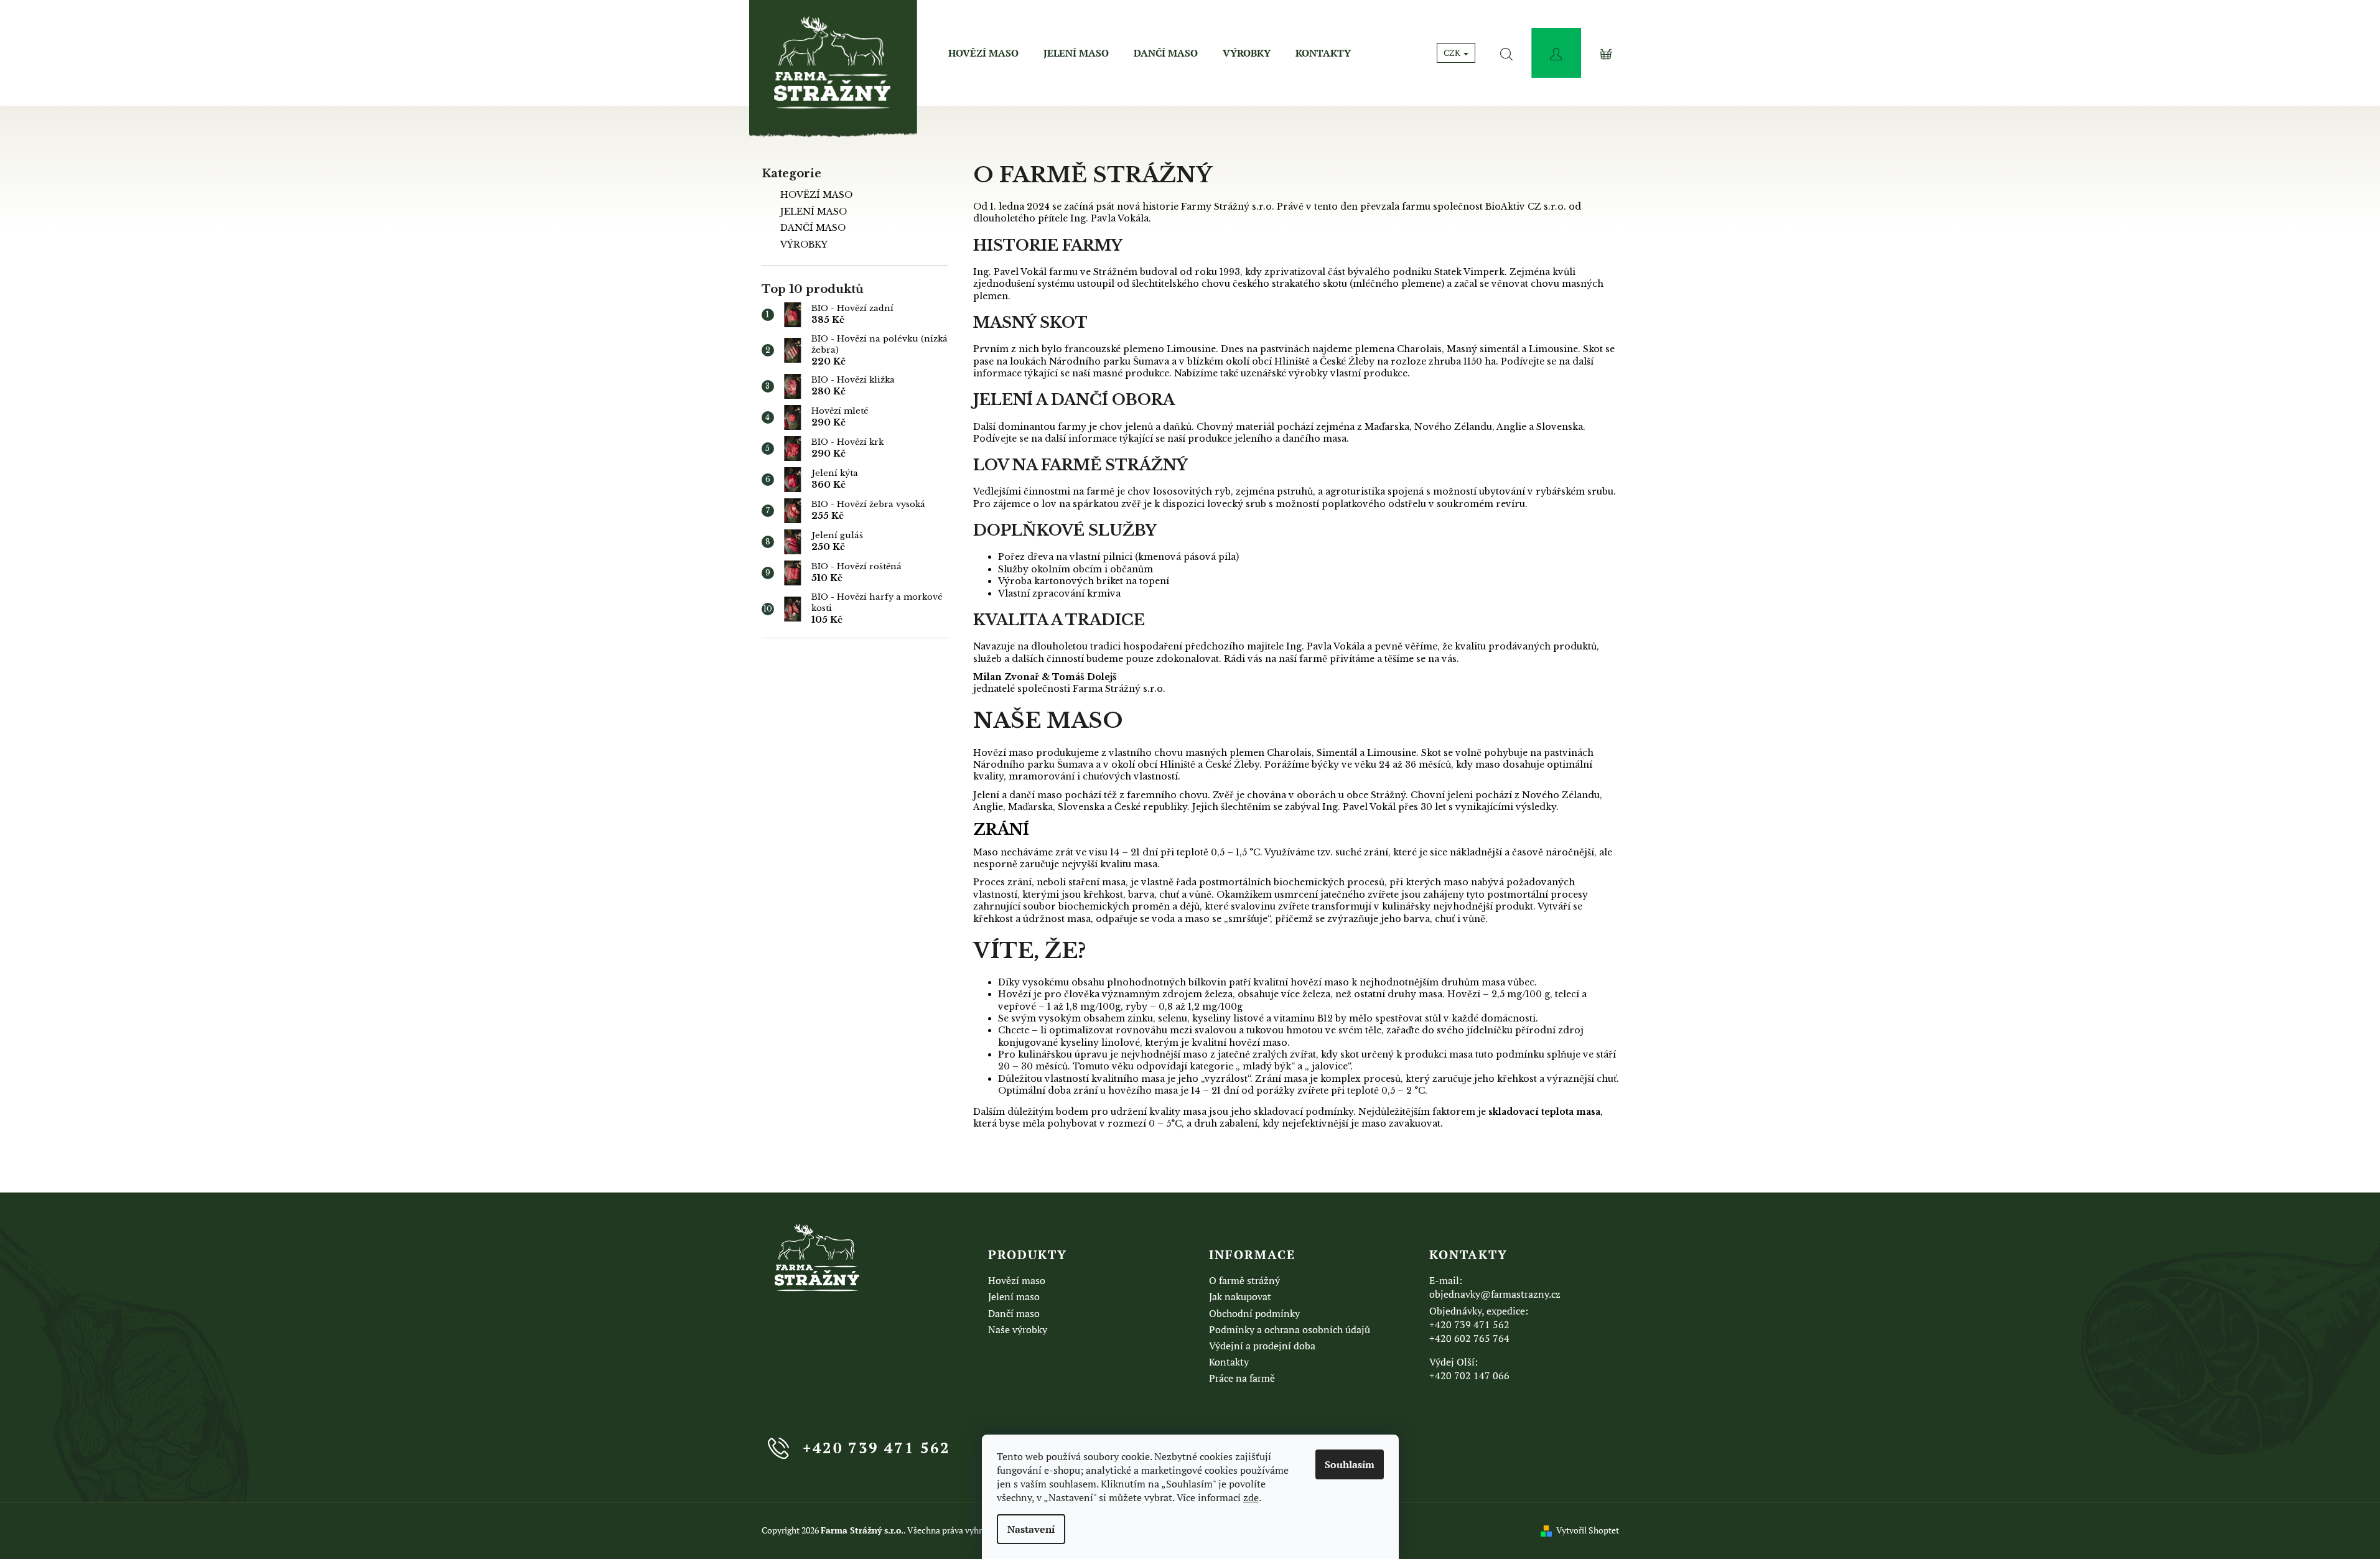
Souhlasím (1350, 1464)
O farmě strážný (1244, 1280)
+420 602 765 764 (1469, 1338)
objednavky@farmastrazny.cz (1495, 1294)
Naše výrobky (1018, 1329)
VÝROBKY (804, 244)
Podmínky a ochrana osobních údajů (1290, 1329)
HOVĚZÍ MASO (816, 195)
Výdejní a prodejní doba (1262, 1346)
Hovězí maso (1017, 1280)
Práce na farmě (1242, 1378)
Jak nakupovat (1240, 1296)
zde (1251, 1497)
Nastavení (1031, 1529)
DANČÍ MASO (813, 228)
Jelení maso (1014, 1296)
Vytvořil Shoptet (1588, 1530)
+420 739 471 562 (1469, 1324)
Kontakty (1229, 1362)
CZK (1453, 53)
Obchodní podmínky (1254, 1313)
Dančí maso (1014, 1313)
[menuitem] (983, 53)
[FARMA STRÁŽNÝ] (818, 1258)
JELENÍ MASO (814, 212)
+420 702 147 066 (1469, 1375)
